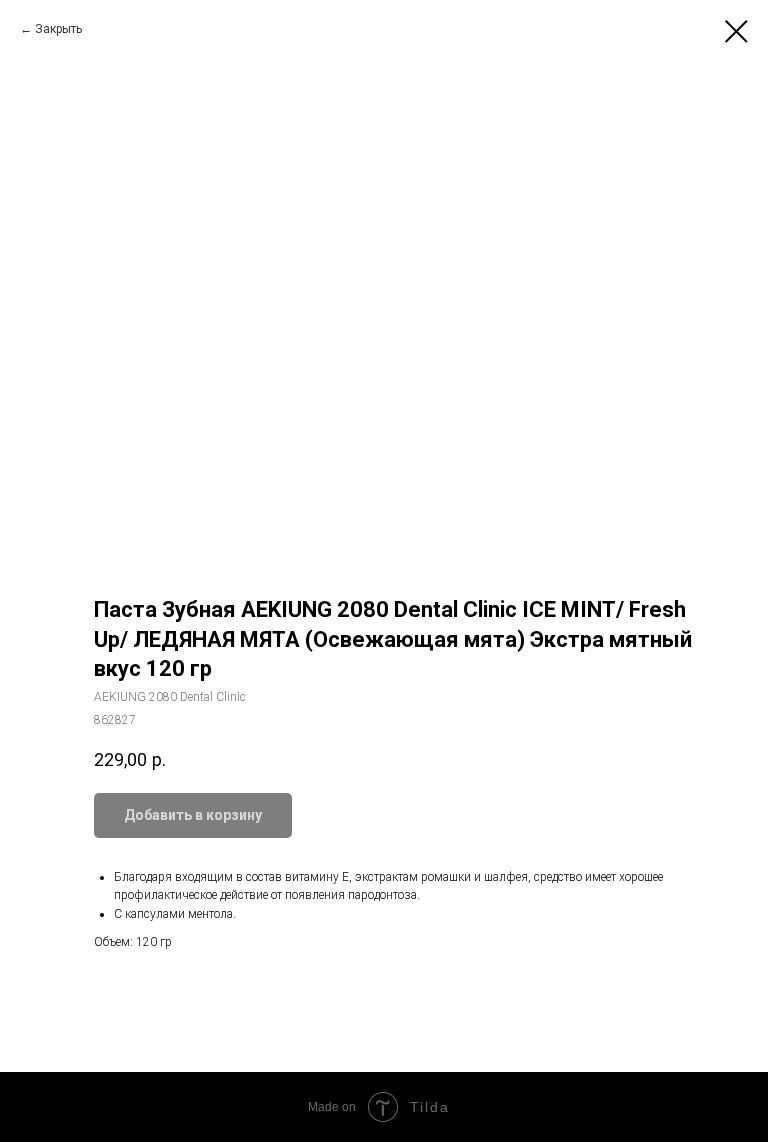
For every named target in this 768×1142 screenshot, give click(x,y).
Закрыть (58, 29)
